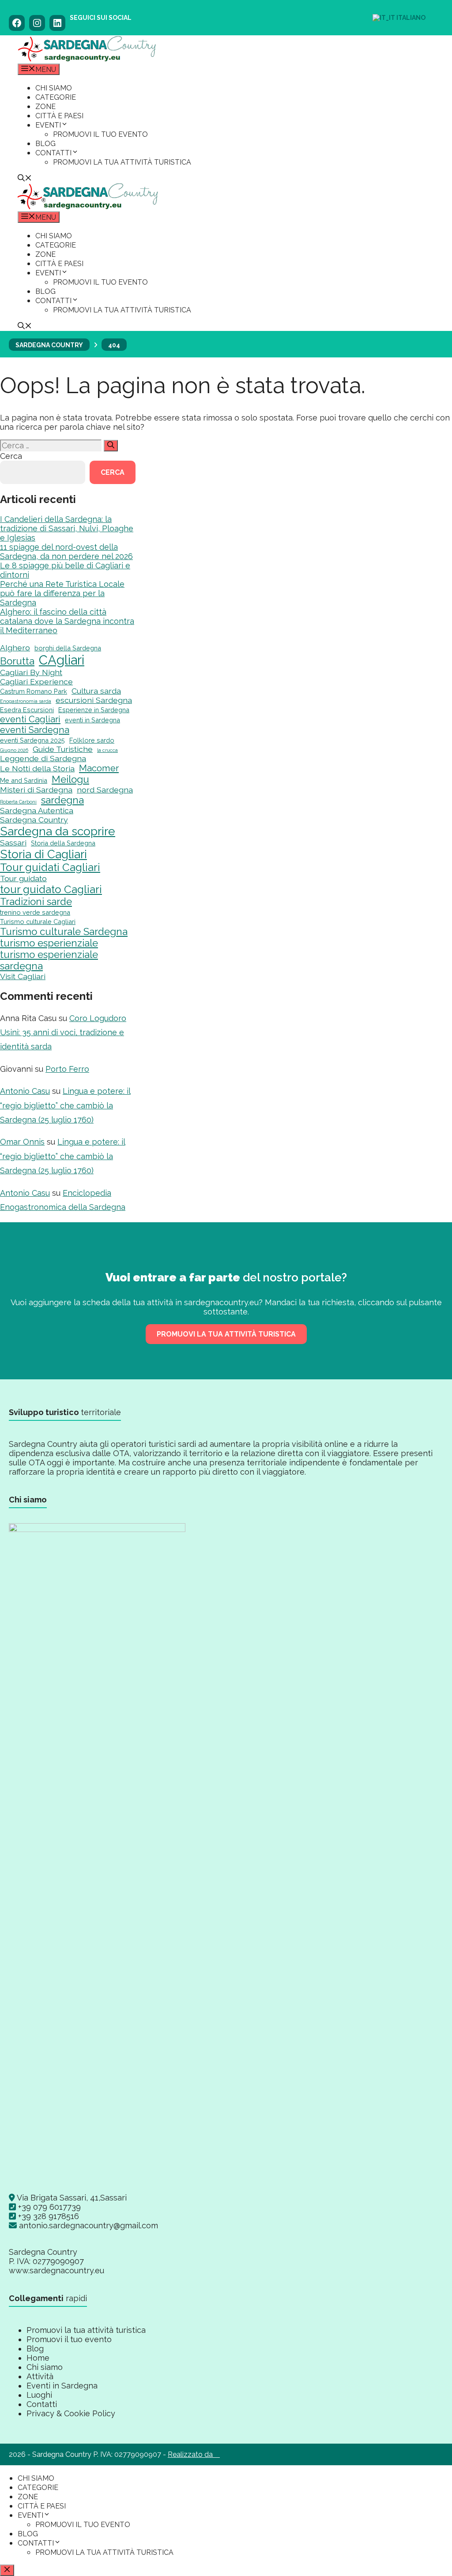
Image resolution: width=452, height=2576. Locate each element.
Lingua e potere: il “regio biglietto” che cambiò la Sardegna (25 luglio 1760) (65, 1105)
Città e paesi (59, 116)
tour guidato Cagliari (51, 889)
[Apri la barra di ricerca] (25, 179)
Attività (40, 2376)
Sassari (13, 843)
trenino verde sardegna (35, 912)
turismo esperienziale (49, 943)
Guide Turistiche (63, 749)
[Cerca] (111, 446)
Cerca (11, 456)
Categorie (56, 97)
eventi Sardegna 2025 (32, 740)
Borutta (17, 661)
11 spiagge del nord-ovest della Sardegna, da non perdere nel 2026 (66, 552)
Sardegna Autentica (37, 810)
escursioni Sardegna (94, 700)
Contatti (53, 153)
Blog (45, 144)
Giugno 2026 (14, 750)
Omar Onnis (22, 1142)
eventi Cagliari (30, 719)
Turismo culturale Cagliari (38, 922)
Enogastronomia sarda (26, 701)
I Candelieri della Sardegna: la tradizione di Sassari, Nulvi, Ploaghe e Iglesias (67, 528)
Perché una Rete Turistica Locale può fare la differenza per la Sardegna (62, 593)
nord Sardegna (105, 790)
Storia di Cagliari (43, 854)
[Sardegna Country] (87, 59)
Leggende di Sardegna (43, 758)
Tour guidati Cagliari (50, 867)
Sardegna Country (34, 820)
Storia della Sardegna (63, 843)
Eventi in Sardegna (62, 2386)
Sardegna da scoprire (58, 831)
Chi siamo (54, 88)
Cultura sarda (96, 691)
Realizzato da (194, 2454)
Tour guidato (23, 878)
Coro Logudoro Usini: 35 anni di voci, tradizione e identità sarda (63, 1033)
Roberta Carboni (18, 802)
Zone (45, 107)
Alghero (15, 648)
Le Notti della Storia (37, 768)
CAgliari (62, 660)
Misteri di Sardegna (36, 790)
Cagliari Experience (36, 682)
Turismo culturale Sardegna (64, 931)
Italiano (410, 18)
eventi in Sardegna (92, 720)
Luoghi (39, 2395)
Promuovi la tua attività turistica (122, 162)
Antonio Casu (25, 1091)
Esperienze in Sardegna (94, 710)
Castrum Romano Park (34, 691)
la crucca (107, 750)
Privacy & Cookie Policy (71, 2413)
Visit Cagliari (23, 976)
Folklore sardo (92, 740)
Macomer (99, 768)
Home (38, 2358)
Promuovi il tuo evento (100, 134)
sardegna (62, 800)
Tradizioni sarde (36, 901)
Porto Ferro (67, 1069)
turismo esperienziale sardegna (49, 960)
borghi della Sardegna (68, 648)
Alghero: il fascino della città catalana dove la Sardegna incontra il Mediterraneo (67, 621)
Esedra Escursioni (27, 710)
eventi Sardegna (35, 730)
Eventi (48, 125)
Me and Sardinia (24, 780)
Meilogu (70, 779)
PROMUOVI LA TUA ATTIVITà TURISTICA (226, 1334)
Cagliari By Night (31, 672)
